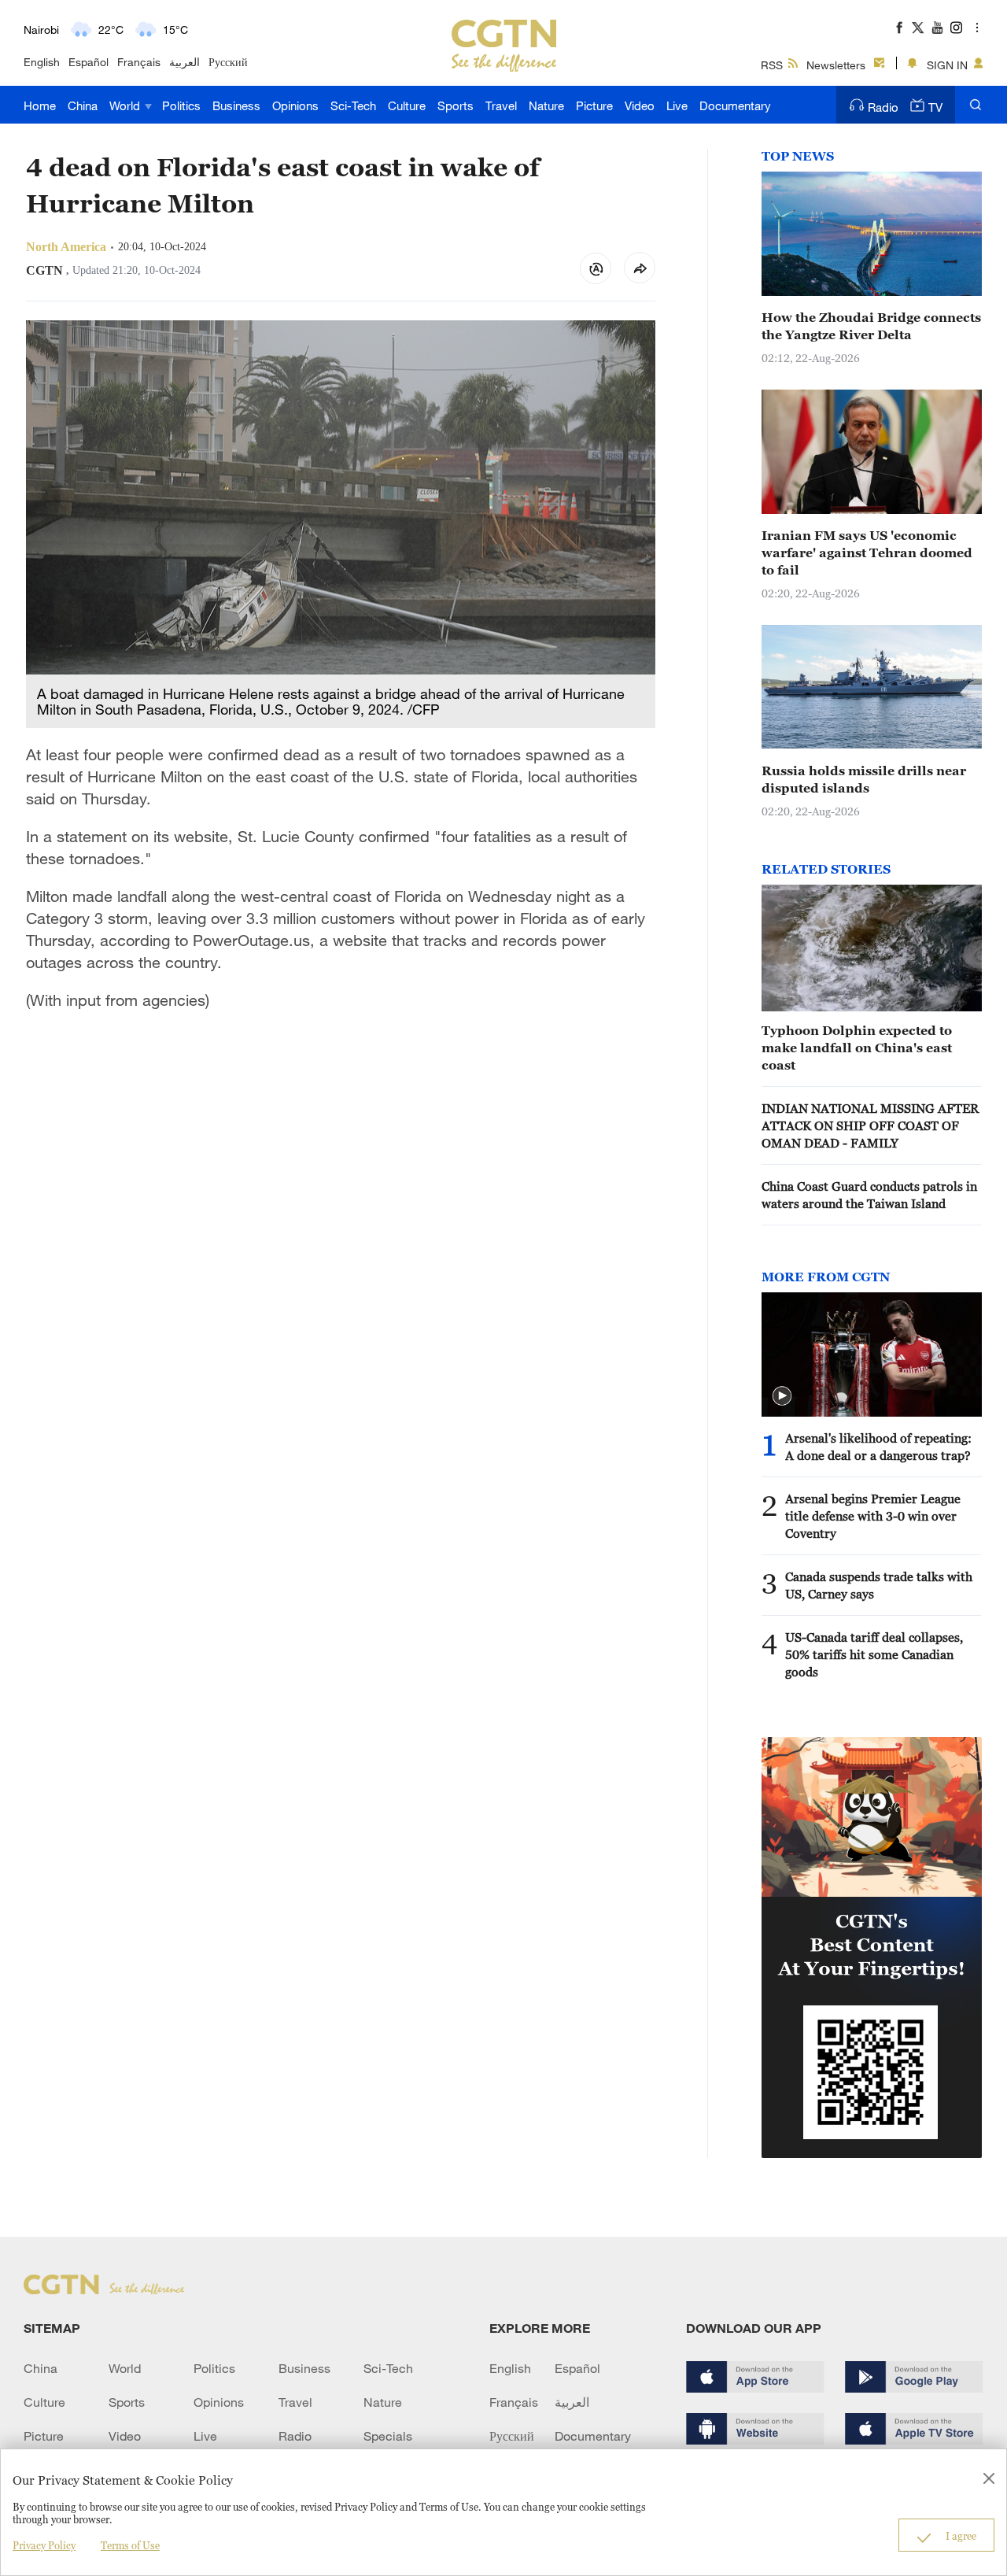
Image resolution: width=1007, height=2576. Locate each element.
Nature (546, 105)
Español (89, 62)
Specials (388, 2436)
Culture (407, 105)
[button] (782, 1396)
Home (40, 105)
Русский (228, 62)
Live (677, 105)
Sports (456, 105)
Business (236, 105)
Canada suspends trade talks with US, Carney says (879, 1585)
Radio (883, 107)
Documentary (735, 105)
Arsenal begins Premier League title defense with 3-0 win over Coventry (873, 1516)
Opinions (295, 105)
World (126, 105)
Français (139, 62)
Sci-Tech (353, 105)
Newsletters (836, 65)
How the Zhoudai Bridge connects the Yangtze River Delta (871, 326)
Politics (181, 105)
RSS (772, 65)
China (83, 105)
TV (935, 107)
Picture (594, 105)
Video (640, 105)
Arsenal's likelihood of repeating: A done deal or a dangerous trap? (878, 1447)
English (42, 62)
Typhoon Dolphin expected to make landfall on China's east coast (857, 1048)
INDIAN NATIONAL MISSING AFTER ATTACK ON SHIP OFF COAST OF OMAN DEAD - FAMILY (870, 1125)
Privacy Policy (44, 2545)
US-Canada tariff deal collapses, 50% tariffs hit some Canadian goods (874, 1654)
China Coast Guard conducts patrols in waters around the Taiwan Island (869, 1195)
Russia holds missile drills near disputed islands (864, 779)
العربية (184, 62)
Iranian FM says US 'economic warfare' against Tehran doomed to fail (867, 553)
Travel (501, 105)
